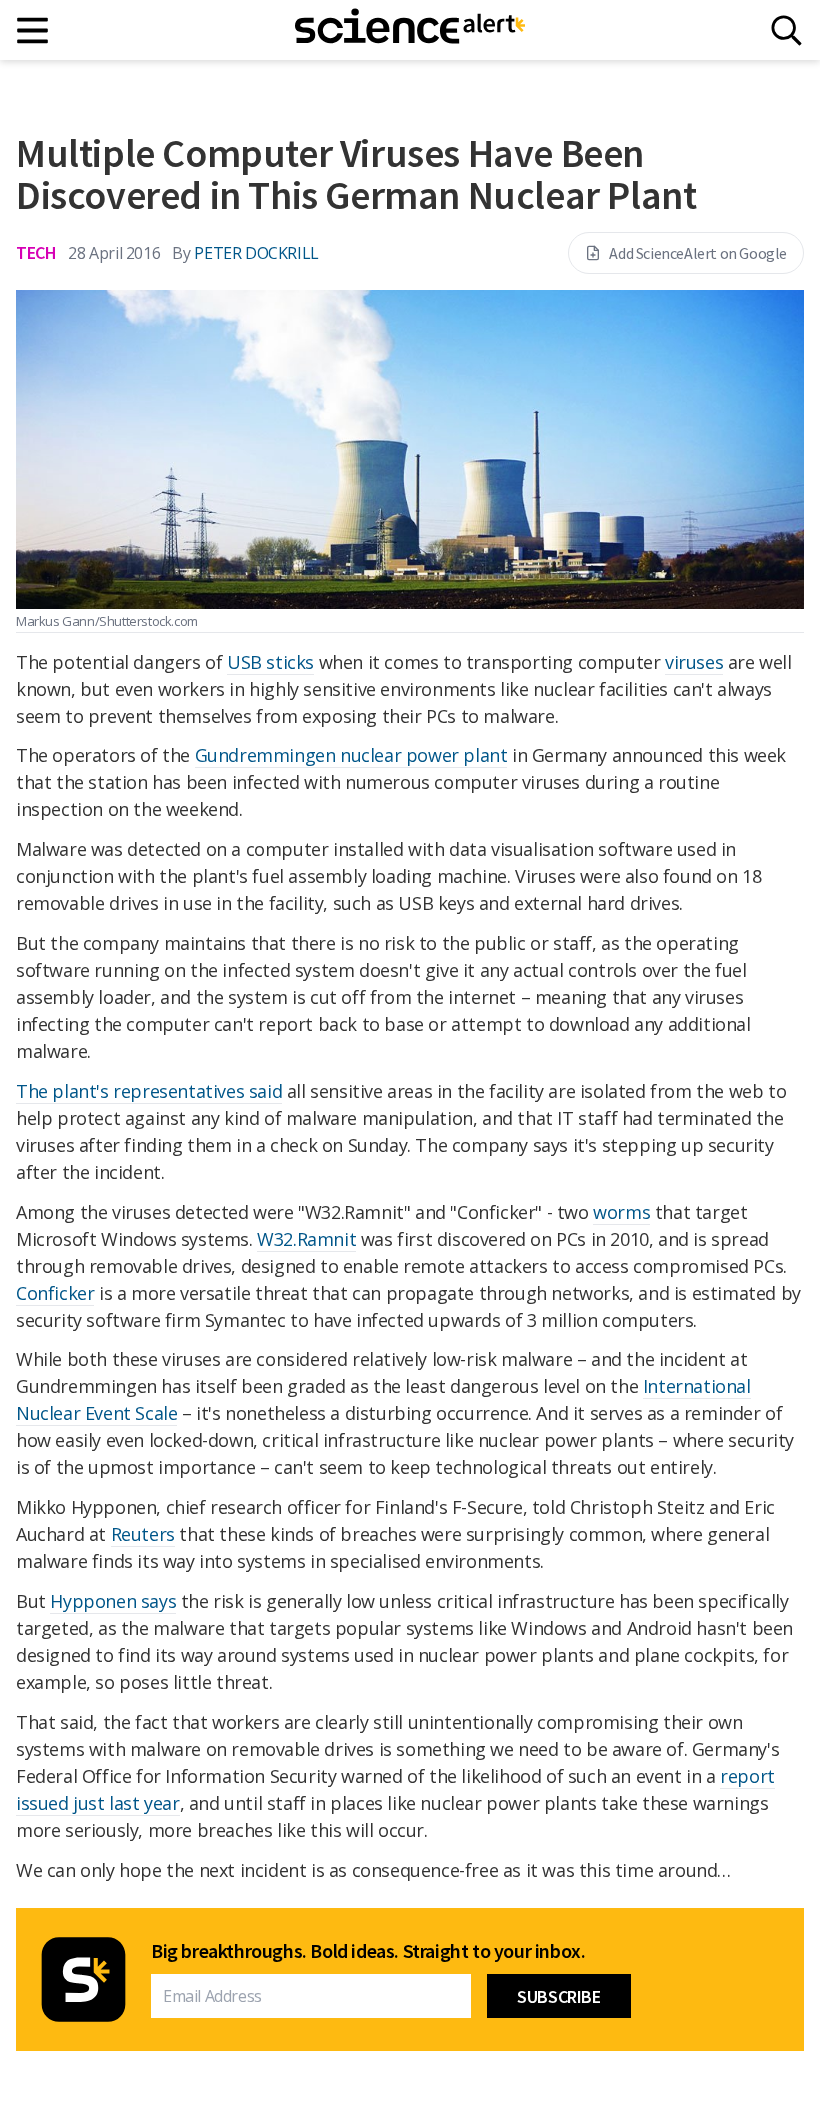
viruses (694, 662)
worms (621, 1212)
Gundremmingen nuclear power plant (351, 755)
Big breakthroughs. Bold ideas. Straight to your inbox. (368, 1951)
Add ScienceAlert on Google (698, 253)
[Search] (786, 30)
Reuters (143, 1534)
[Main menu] (33, 30)
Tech (36, 252)
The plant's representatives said (149, 1091)
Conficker (55, 1293)
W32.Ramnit (306, 1239)
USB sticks (270, 662)
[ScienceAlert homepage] (410, 30)
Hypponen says (113, 1601)
